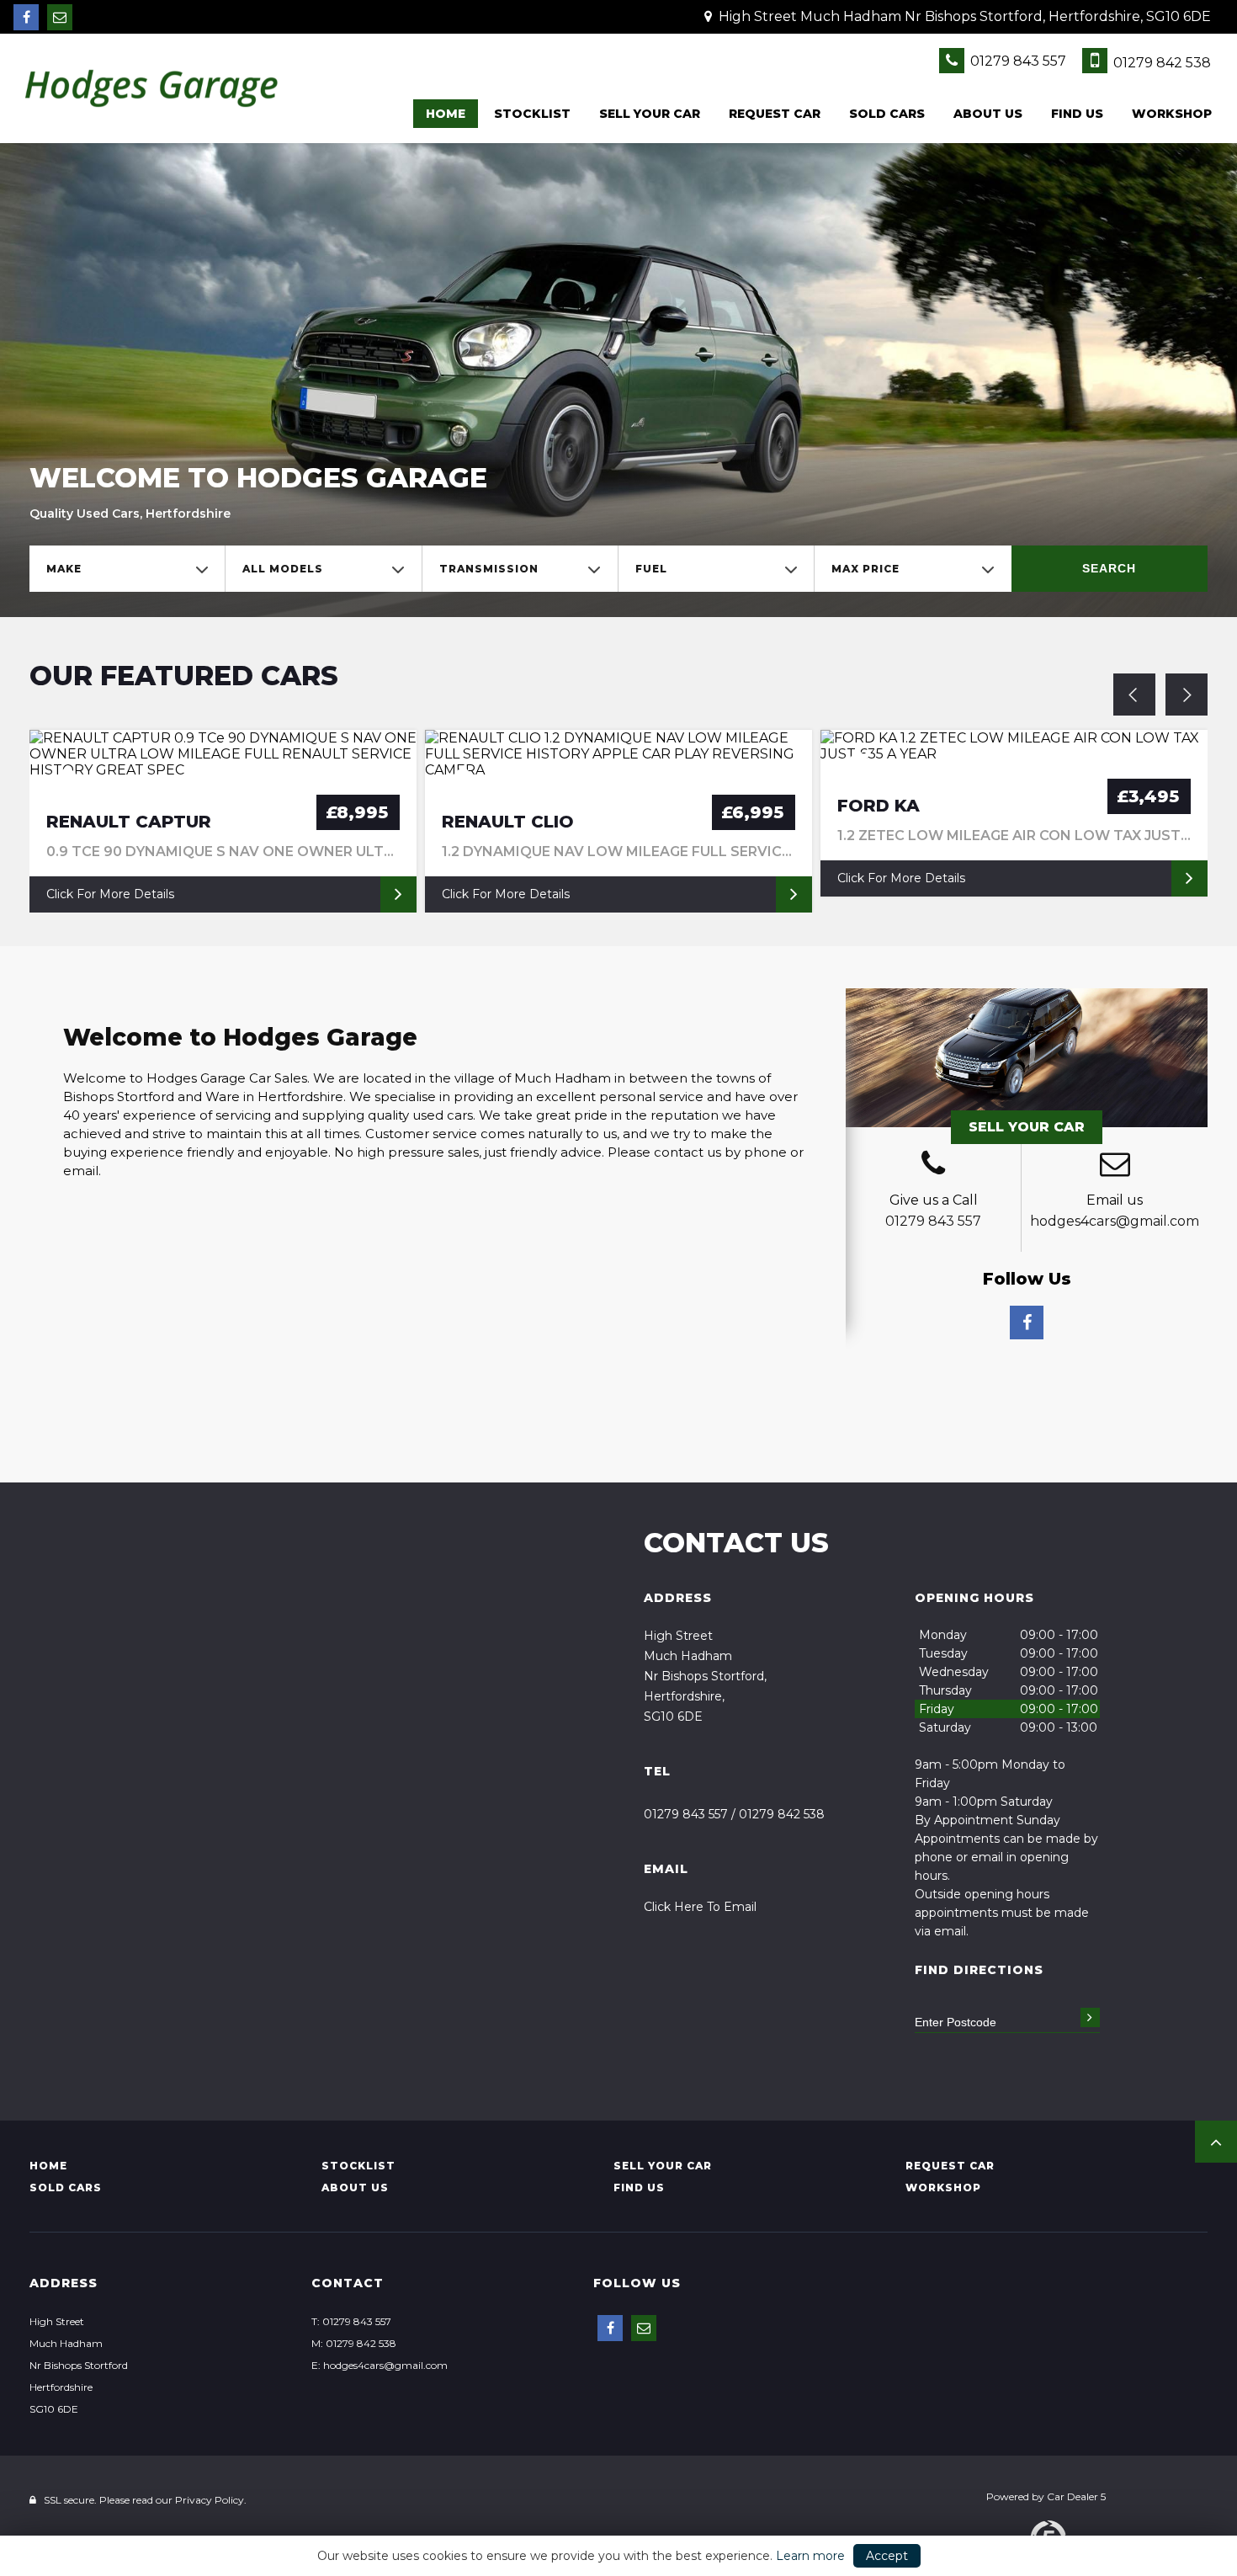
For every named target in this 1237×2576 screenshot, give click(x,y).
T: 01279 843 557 (351, 2321)
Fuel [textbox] (651, 569)
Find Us (1077, 114)
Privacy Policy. (211, 2500)
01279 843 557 (1017, 61)
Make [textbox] (64, 569)
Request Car (775, 114)
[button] (1216, 2142)
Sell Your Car (1027, 1127)
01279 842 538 (1160, 63)
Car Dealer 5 (1076, 2496)
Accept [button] (887, 2556)
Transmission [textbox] (489, 569)
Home (446, 114)
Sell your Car (650, 114)
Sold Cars (887, 114)
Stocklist (532, 114)
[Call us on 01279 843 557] (933, 1166)
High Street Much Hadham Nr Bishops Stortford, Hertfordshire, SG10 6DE (963, 16)
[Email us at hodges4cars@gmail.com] (60, 17)
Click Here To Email (700, 1907)
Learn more (810, 2556)
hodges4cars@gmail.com (1115, 1221)
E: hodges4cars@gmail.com (380, 2365)
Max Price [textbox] (865, 569)
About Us (988, 114)
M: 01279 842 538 (354, 2343)
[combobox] (127, 569)
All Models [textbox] (283, 569)
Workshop (1172, 114)
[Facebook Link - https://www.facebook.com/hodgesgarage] (26, 17)
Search (1109, 568)
